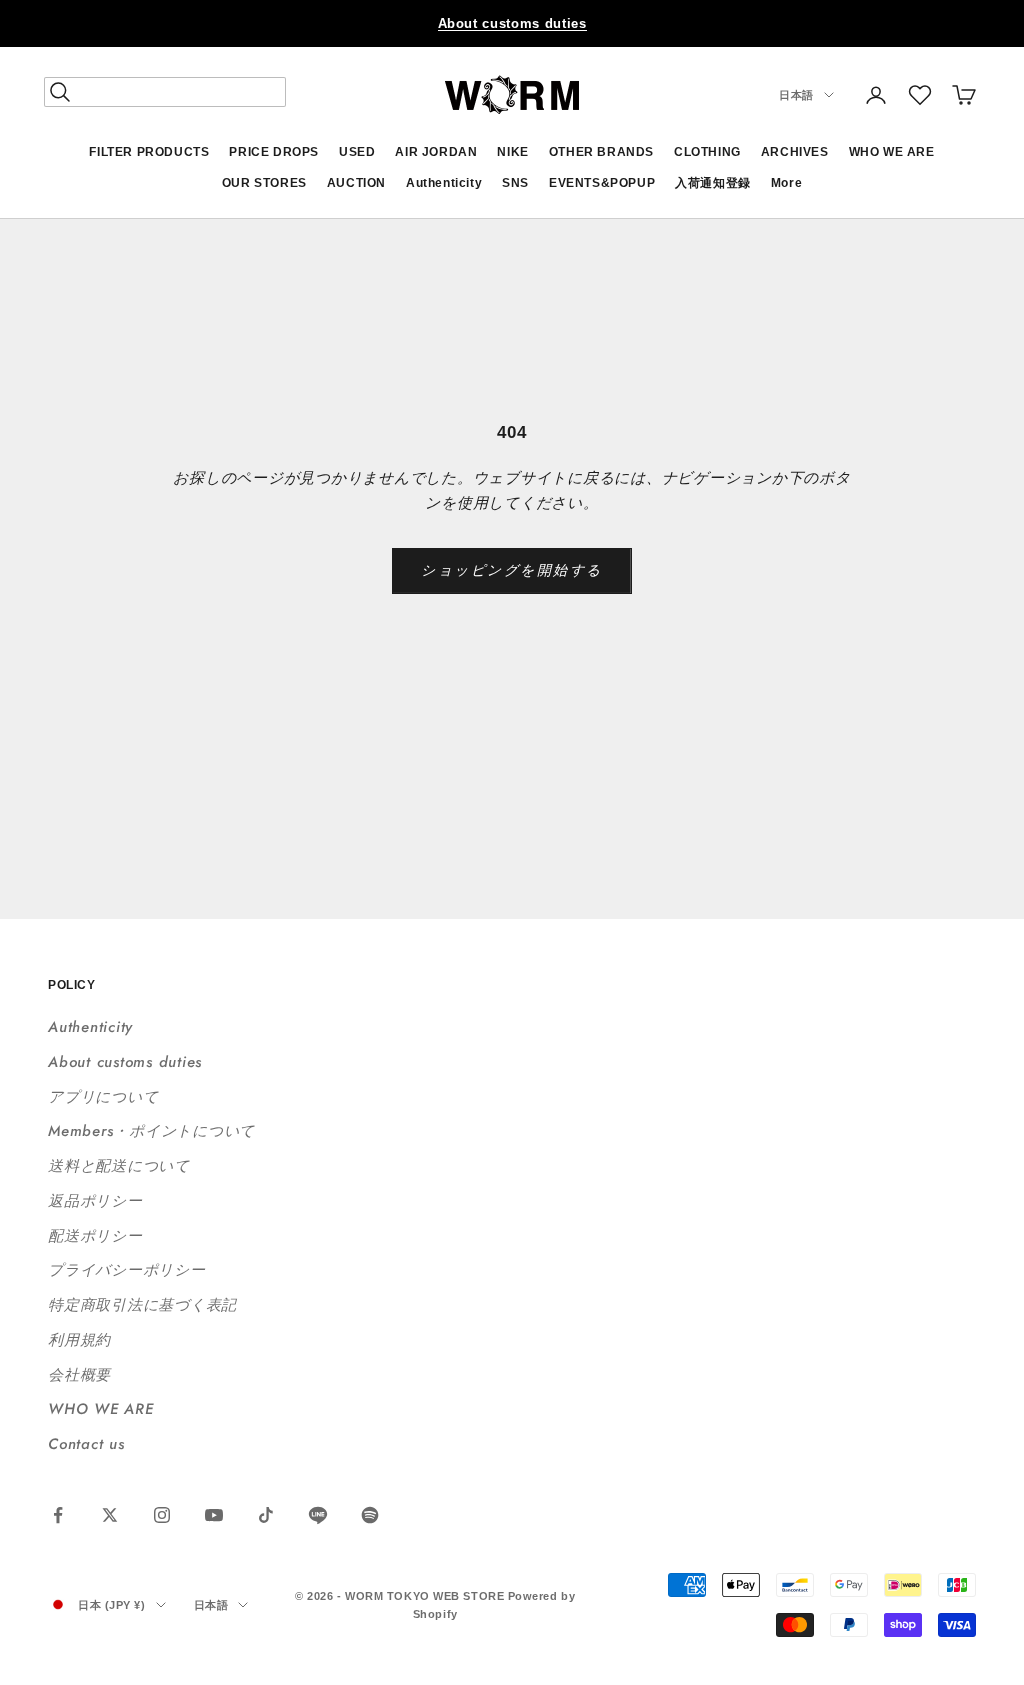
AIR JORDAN (436, 152)
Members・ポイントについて (151, 1131)
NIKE (512, 152)
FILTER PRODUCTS (149, 152)
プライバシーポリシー (127, 1270)
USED (357, 152)
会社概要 (79, 1375)
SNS (515, 183)
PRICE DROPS (274, 152)
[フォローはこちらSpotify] (370, 1515)
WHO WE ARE (892, 152)
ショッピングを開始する (512, 570)
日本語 (796, 95)
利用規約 (79, 1340)
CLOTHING (707, 152)
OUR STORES (264, 183)
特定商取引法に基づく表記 (142, 1305)
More (786, 183)
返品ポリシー (95, 1201)
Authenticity (444, 183)
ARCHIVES (795, 152)
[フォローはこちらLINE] (318, 1515)
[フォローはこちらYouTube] (214, 1515)
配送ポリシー (95, 1236)
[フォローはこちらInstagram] (162, 1515)
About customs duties (512, 23)
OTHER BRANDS (601, 152)
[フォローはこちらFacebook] (58, 1515)
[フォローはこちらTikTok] (266, 1515)
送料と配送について (119, 1166)
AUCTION (356, 183)
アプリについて (103, 1097)
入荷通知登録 (713, 183)
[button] (920, 95)
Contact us (86, 1444)
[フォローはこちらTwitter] (110, 1515)
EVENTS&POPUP (602, 183)
